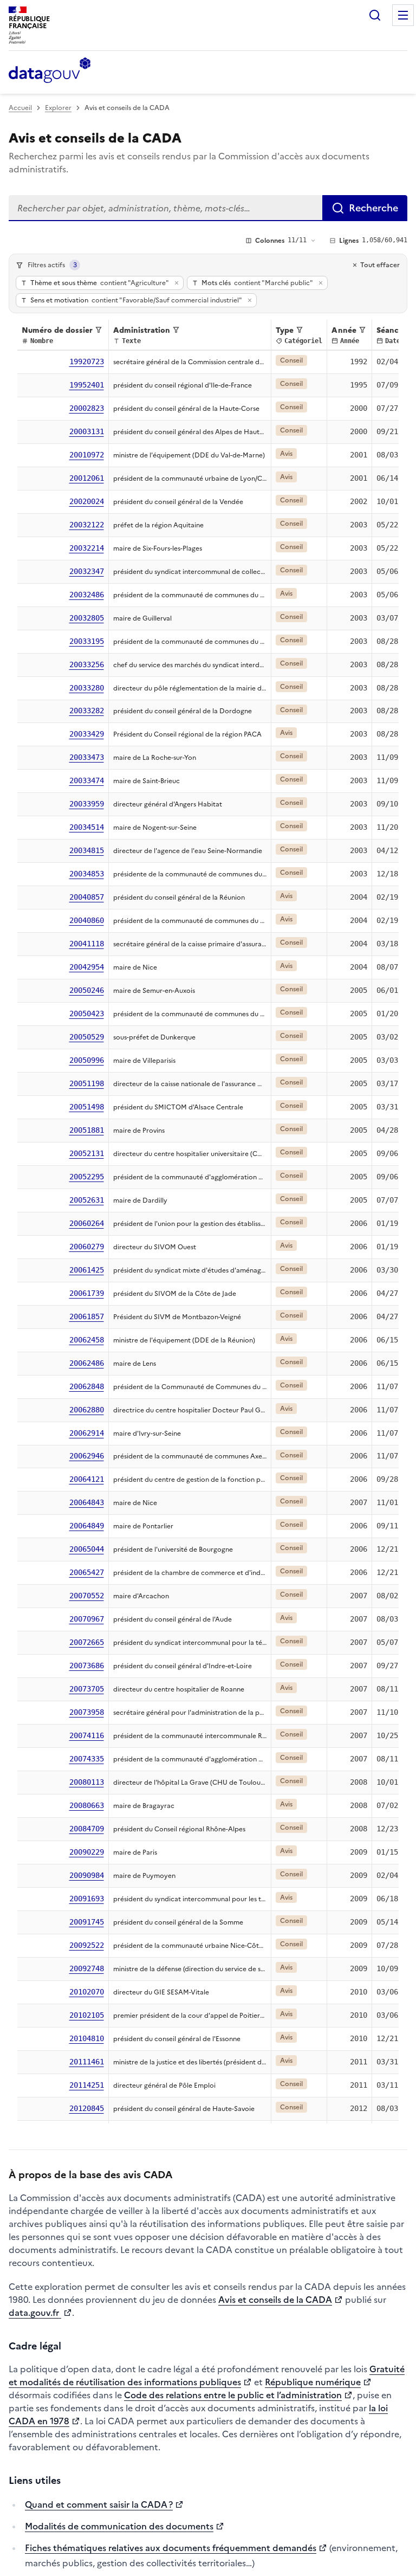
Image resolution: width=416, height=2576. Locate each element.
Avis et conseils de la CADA (275, 2300)
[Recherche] (375, 15)
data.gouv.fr (35, 2313)
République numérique (313, 2382)
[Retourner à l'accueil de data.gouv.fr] (50, 71)
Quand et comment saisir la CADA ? (99, 2504)
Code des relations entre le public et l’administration (233, 2395)
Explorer (58, 108)
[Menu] (403, 15)
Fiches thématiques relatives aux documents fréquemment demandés (171, 2548)
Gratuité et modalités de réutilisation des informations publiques (207, 2375)
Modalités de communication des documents (119, 2526)
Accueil (20, 108)
